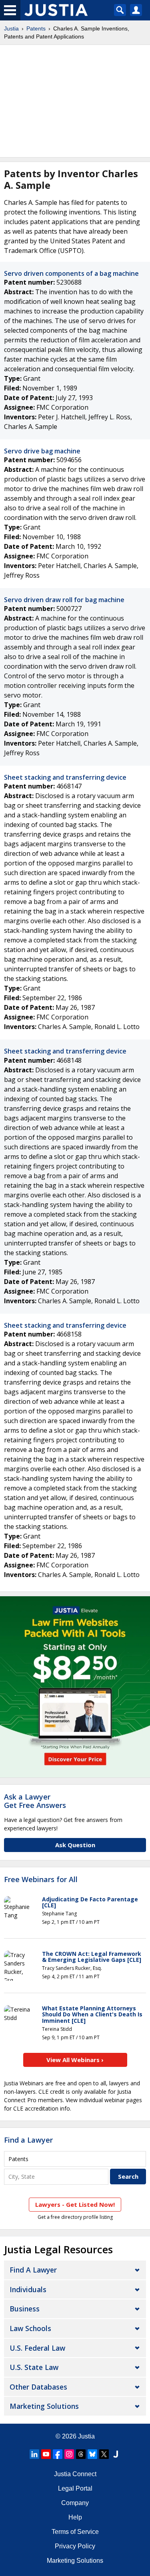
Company (75, 2503)
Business (25, 2309)
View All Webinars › (75, 2060)
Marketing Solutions (44, 2406)
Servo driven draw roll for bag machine (64, 600)
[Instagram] (69, 2454)
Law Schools (30, 2328)
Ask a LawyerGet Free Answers (35, 1801)
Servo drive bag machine (42, 451)
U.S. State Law (34, 2367)
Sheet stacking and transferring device (65, 777)
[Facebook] (58, 2454)
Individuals (28, 2289)
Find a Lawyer (28, 2140)
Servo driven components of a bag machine (71, 273)
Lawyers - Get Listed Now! (75, 2204)
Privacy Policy (75, 2546)
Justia (11, 28)
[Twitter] (104, 2454)
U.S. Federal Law (37, 2348)
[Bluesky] (92, 2454)
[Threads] (81, 2454)
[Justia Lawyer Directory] (116, 2454)
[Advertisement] (75, 101)
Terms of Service (75, 2532)
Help (75, 2517)
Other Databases (38, 2387)
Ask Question (75, 1845)
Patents (36, 28)
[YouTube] (46, 2454)
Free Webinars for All (41, 1880)
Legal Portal (75, 2488)
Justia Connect (75, 2474)
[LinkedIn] (34, 2454)
